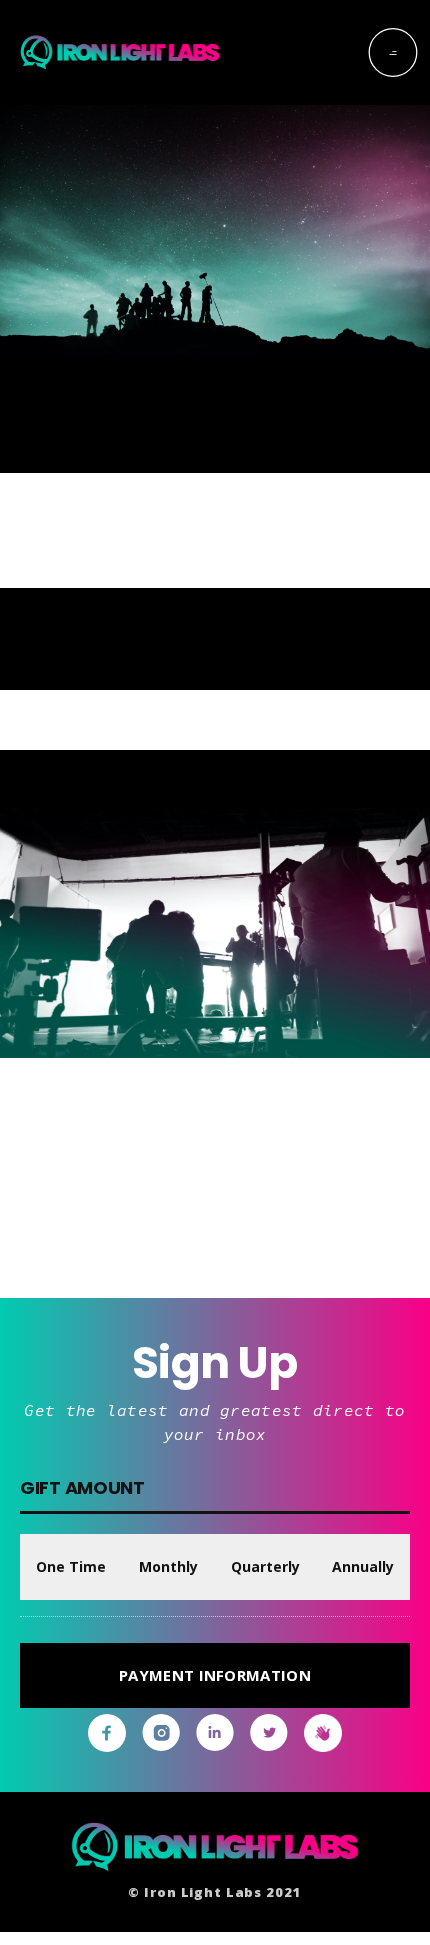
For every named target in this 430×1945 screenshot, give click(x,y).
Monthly (168, 1566)
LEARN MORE (346, 600)
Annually (363, 1566)
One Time (71, 1566)
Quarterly (265, 1566)
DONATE (215, 1220)
